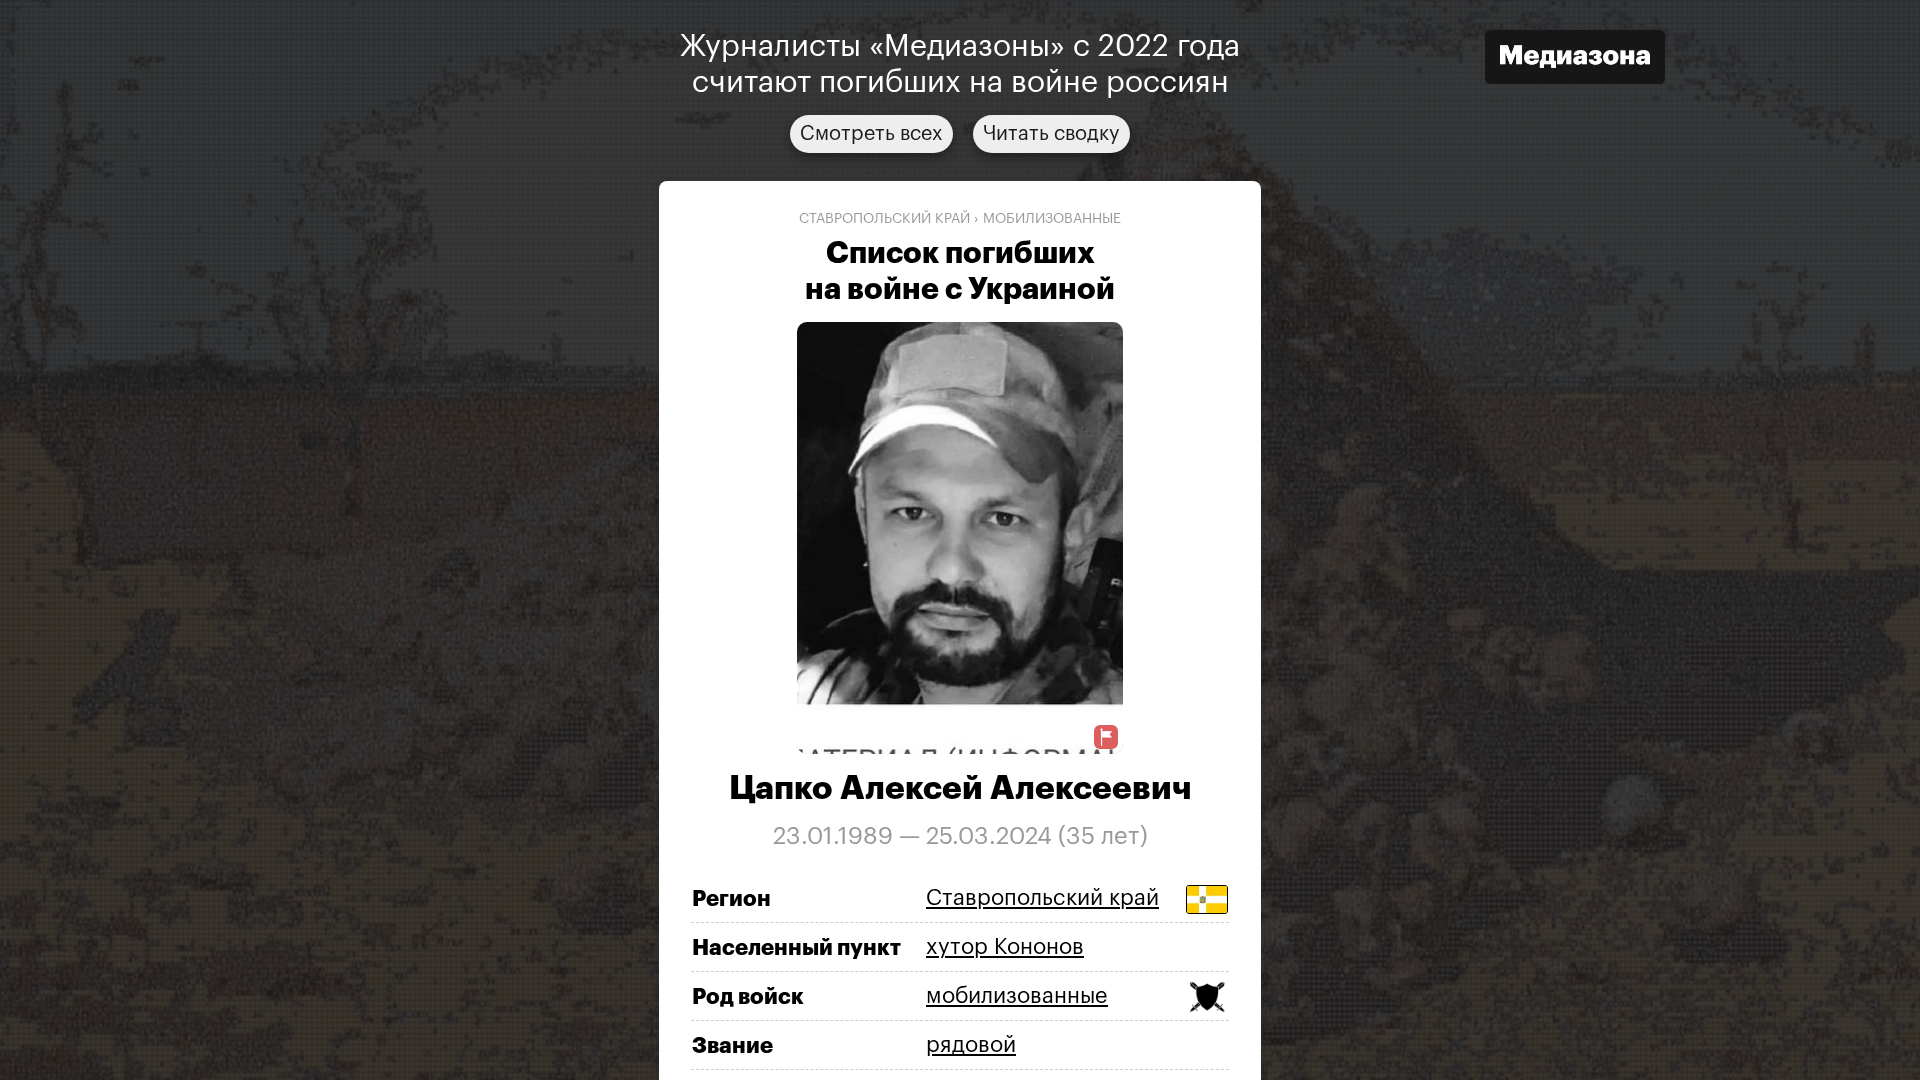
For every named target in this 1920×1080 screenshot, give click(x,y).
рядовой (971, 1045)
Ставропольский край (884, 219)
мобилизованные (1052, 219)
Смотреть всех (871, 134)
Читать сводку (1051, 134)
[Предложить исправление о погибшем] (1106, 737)
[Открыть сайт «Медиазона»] (1575, 59)
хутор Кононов (1005, 947)
